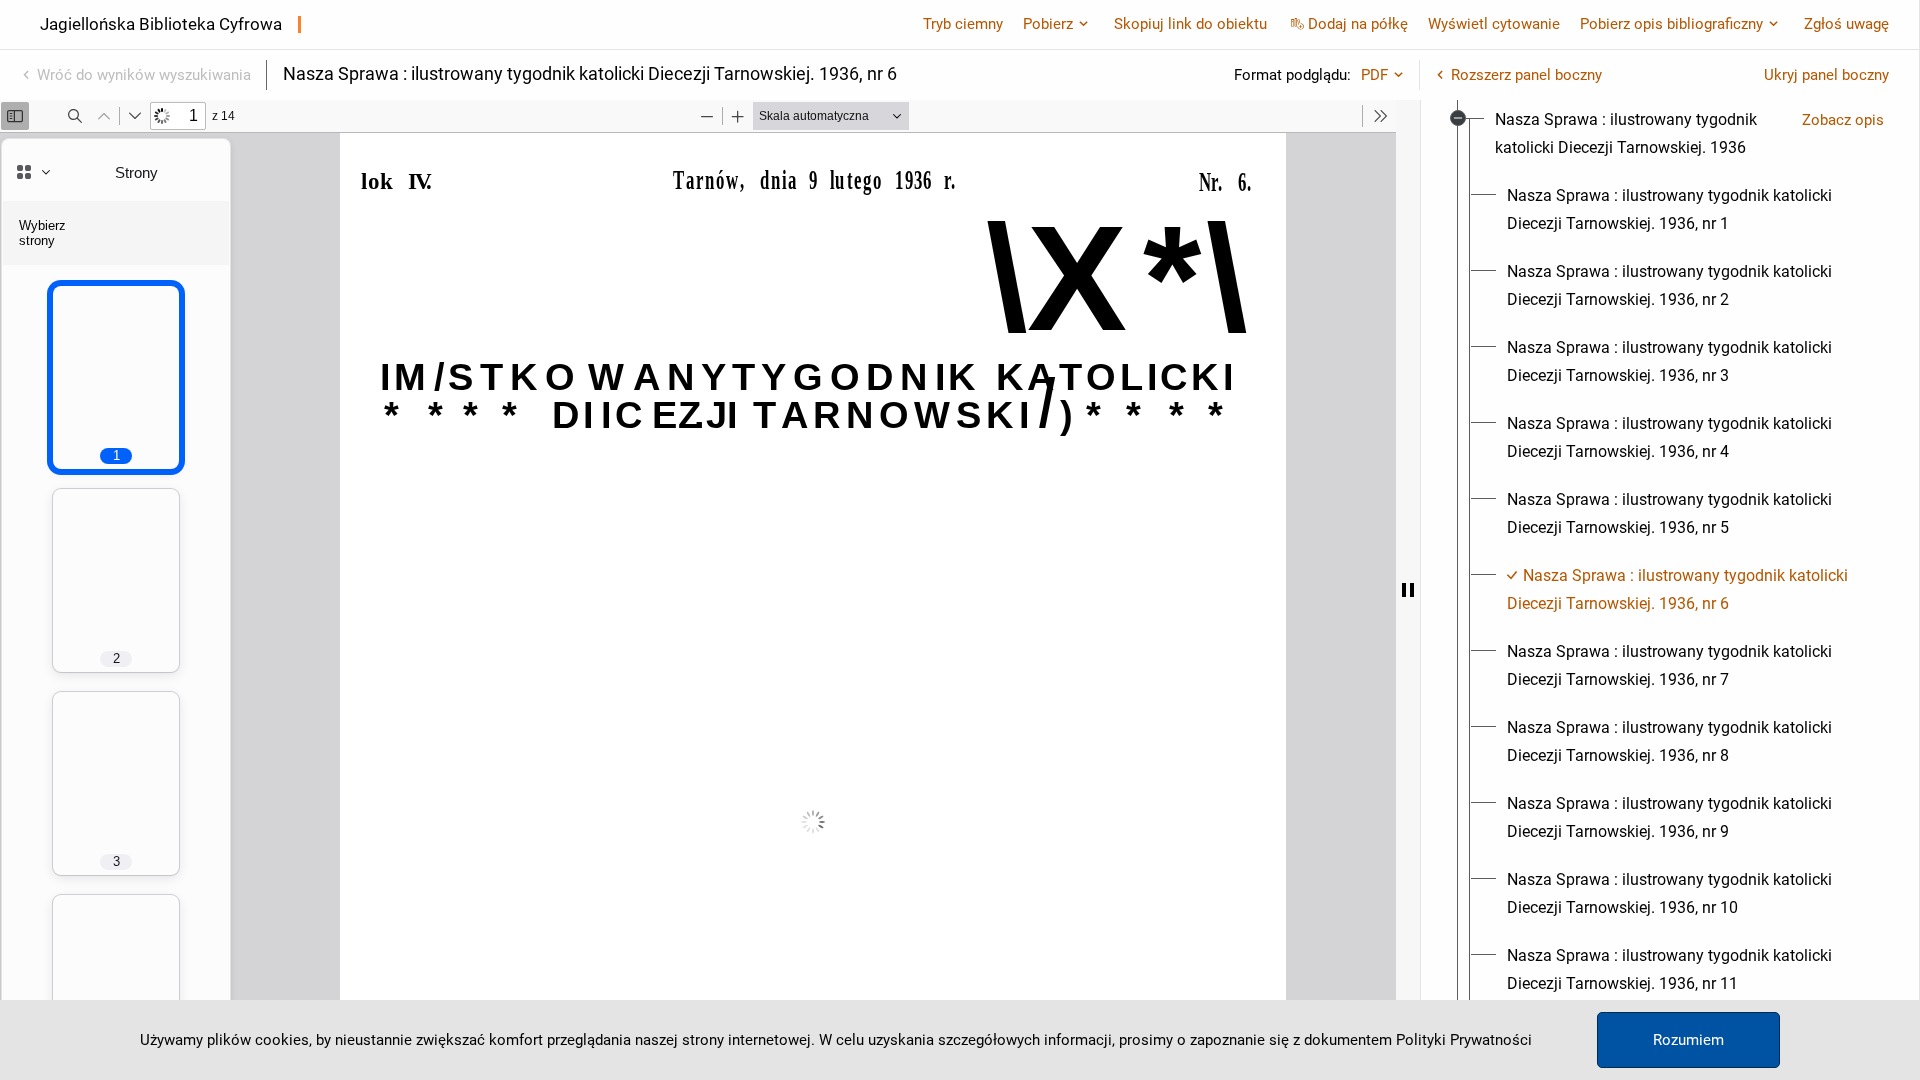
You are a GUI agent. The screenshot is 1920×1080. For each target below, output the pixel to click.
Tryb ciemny (963, 24)
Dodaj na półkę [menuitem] (1358, 24)
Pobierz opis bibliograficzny (1671, 24)
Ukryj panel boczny (1826, 75)
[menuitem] (1640, 134)
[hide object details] (1408, 590)
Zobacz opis (1843, 120)
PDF (1374, 75)
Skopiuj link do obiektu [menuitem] (1190, 24)
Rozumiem (1688, 1040)
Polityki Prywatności (1464, 1040)
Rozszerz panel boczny (1526, 75)
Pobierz (1048, 24)
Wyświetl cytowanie (1494, 24)
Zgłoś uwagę (1846, 24)
